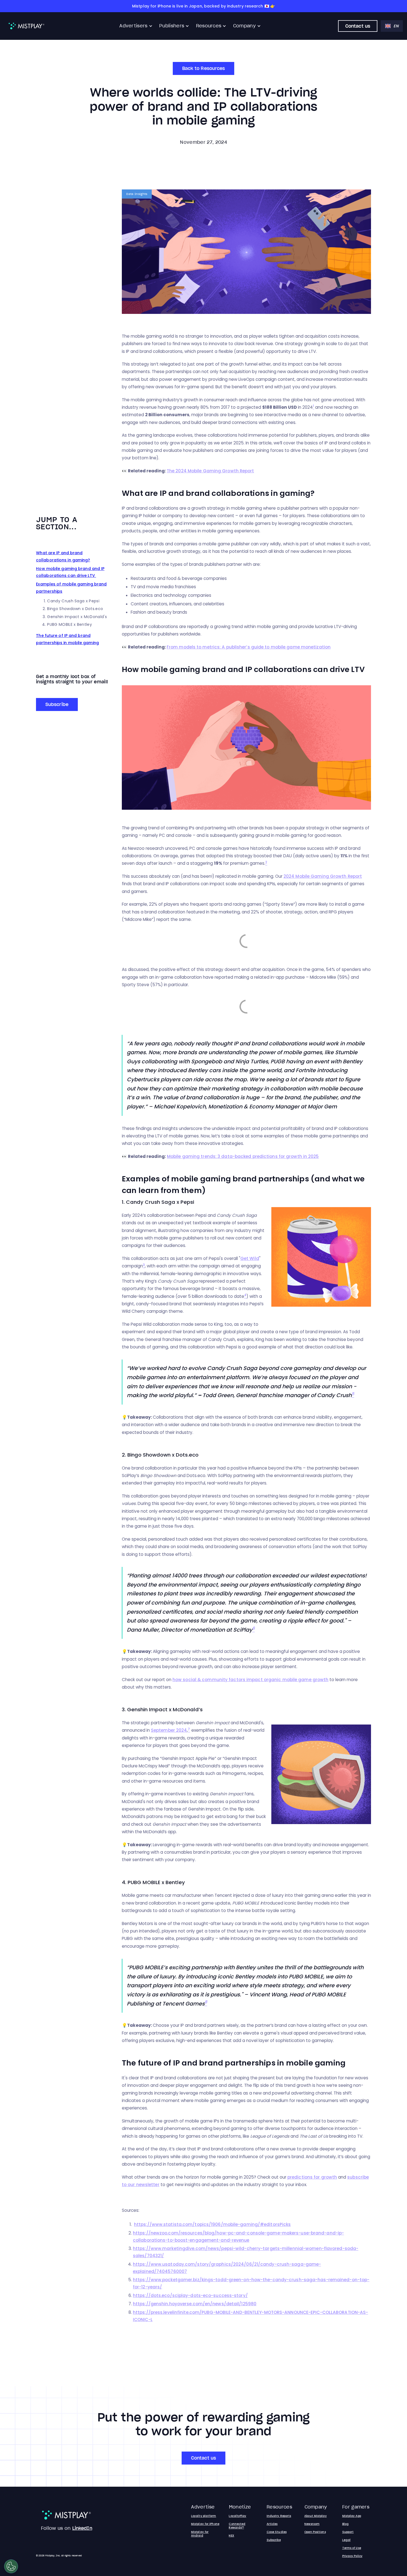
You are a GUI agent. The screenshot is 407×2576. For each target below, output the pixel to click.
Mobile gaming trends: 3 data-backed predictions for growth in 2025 (243, 1156)
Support (348, 2532)
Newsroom (312, 2524)
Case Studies (277, 2532)
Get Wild (250, 1258)
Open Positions (315, 2532)
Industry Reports (279, 2516)
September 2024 (169, 1730)
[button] (136, 26)
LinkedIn (82, 2528)
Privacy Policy (352, 2556)
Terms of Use (352, 2548)
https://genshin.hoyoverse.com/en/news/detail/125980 (195, 2304)
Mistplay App (352, 2516)
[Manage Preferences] (11, 2566)
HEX (231, 2535)
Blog (345, 2524)
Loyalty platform (204, 2516)
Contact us (358, 26)
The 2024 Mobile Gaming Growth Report (210, 471)
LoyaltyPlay (237, 2516)
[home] (26, 26)
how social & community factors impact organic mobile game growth (250, 1680)
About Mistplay (315, 2516)
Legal (347, 2540)
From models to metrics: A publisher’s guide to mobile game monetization (249, 647)
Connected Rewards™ (237, 2526)
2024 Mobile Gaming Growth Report (323, 876)
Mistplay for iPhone (205, 2524)
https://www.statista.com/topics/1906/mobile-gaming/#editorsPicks (212, 2224)
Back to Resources (204, 68)
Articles (272, 2524)
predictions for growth (312, 2177)
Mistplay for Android (200, 2534)
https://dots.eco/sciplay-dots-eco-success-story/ (190, 2295)
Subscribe (57, 704)
